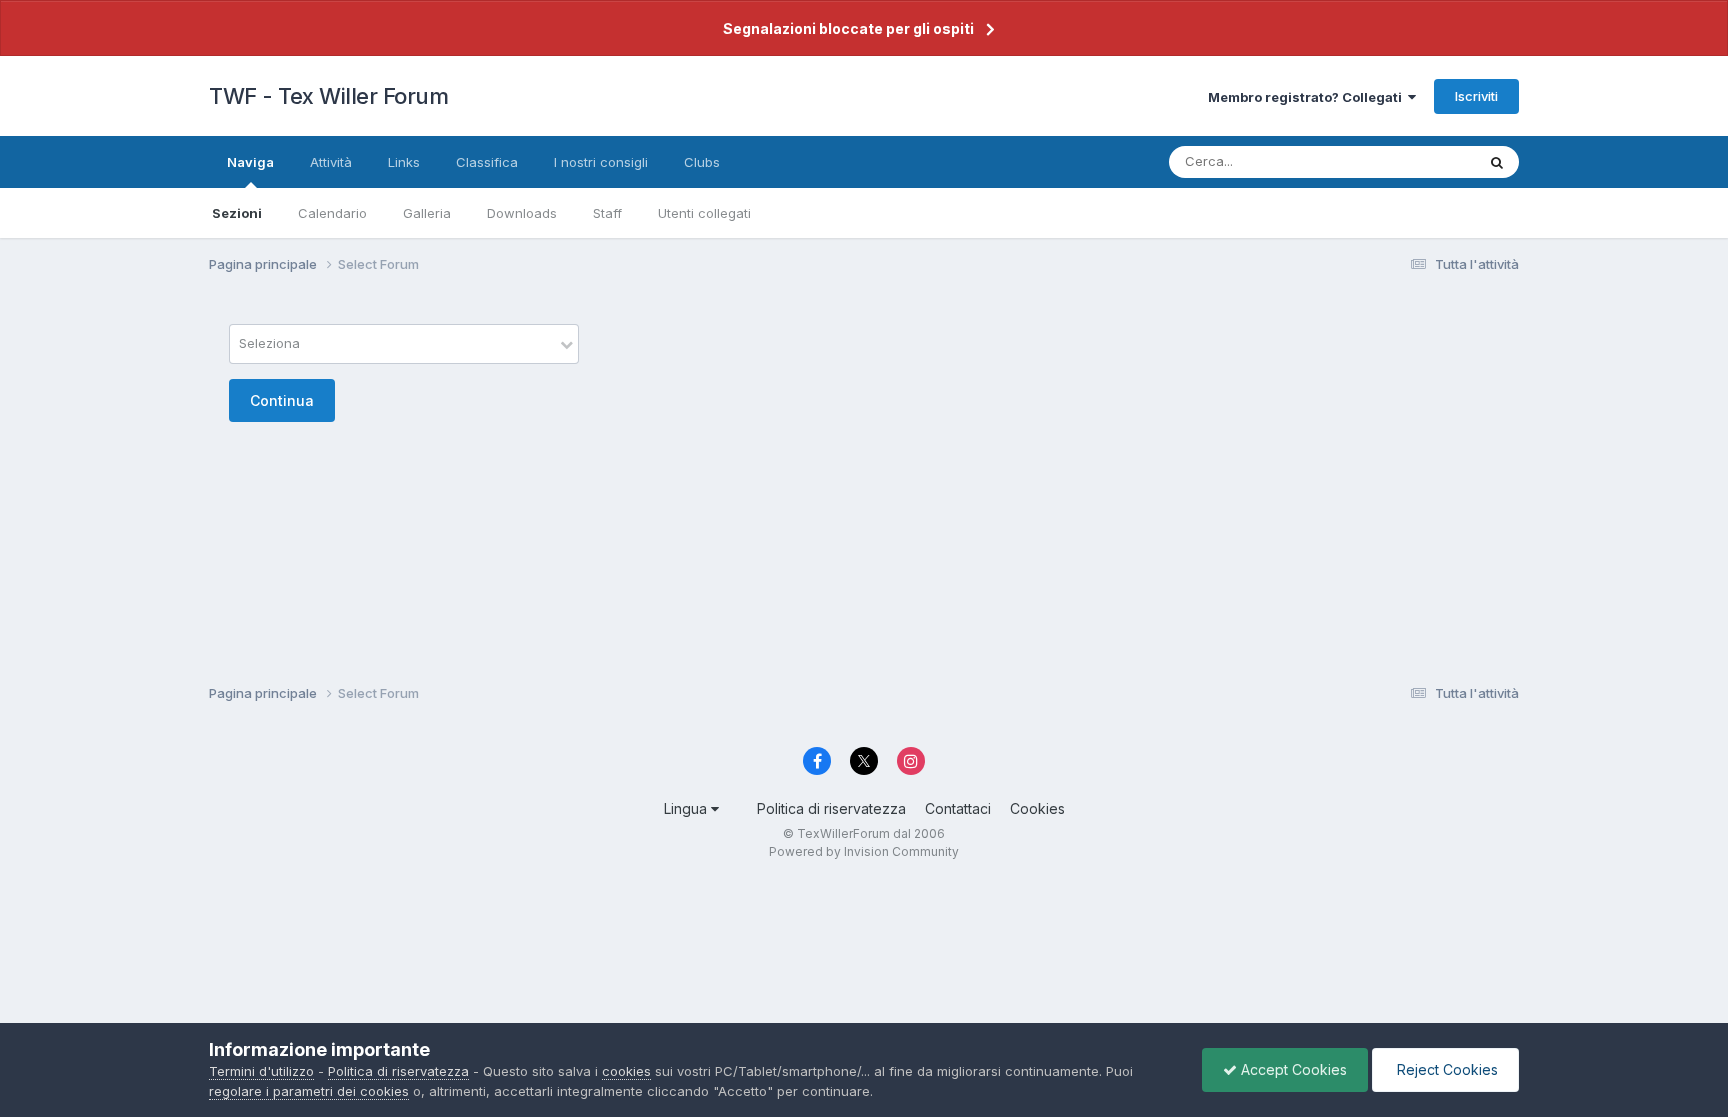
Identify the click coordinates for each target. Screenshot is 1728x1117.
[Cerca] (1497, 162)
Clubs (702, 162)
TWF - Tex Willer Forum (328, 96)
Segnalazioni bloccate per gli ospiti (848, 28)
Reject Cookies (1445, 1069)
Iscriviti (1476, 96)
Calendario (332, 213)
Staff (607, 213)
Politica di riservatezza (831, 808)
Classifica (487, 162)
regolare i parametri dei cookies (309, 1091)
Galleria (427, 213)
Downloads (522, 213)
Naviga (250, 162)
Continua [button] (282, 400)
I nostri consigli (601, 162)
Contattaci (958, 808)
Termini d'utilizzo (261, 1071)
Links (404, 162)
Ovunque (1421, 161)
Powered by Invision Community (864, 851)
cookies (626, 1071)
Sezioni (237, 213)
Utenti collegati (704, 213)
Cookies (1037, 808)
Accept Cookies (1292, 1069)
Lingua (687, 808)
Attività (331, 162)
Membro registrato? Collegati (1308, 97)
